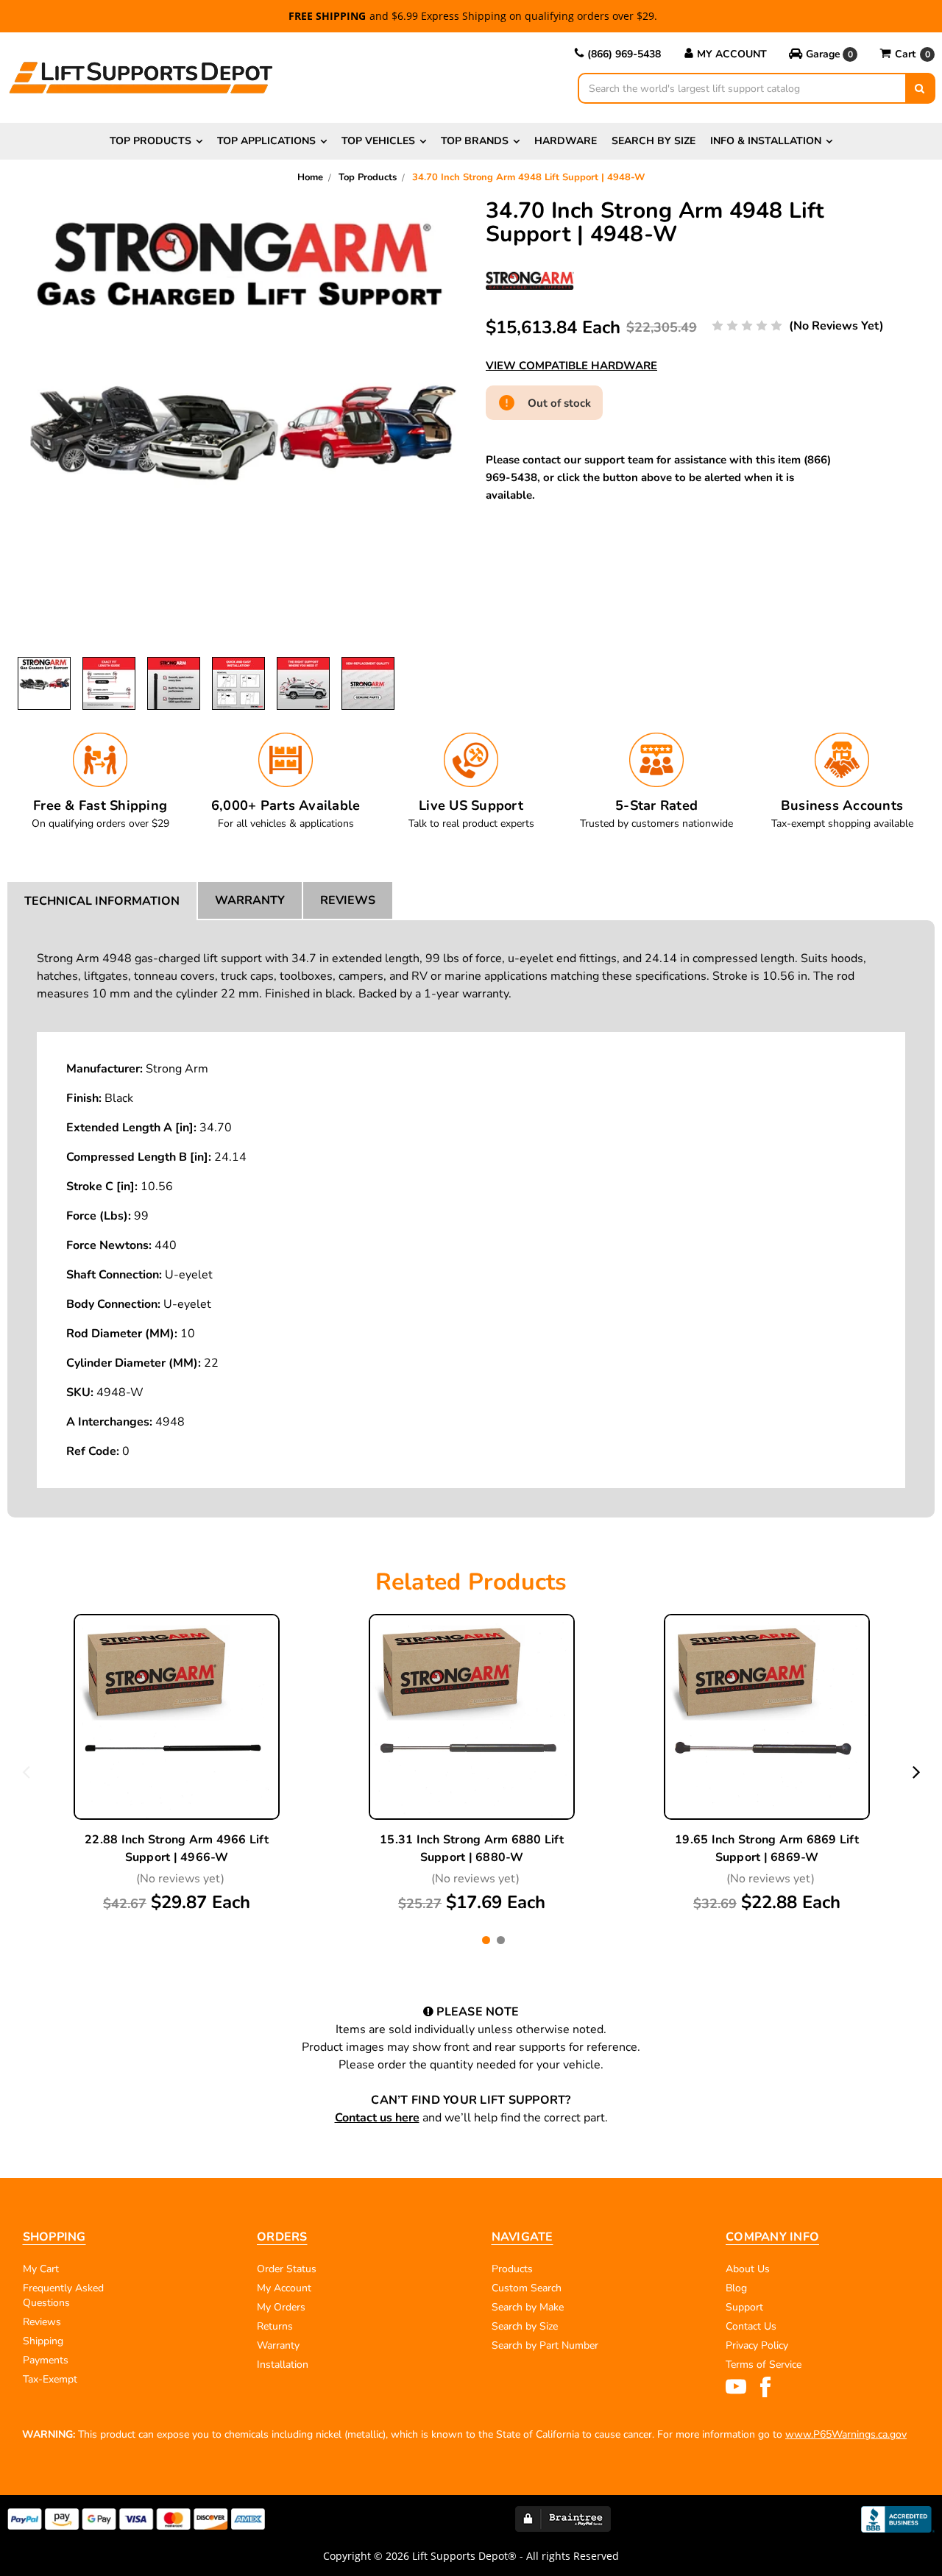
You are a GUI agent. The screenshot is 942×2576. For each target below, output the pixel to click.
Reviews (348, 900)
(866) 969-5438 (624, 54)
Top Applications (266, 141)
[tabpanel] (177, 1764)
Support (744, 2307)
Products (512, 2269)
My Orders (281, 2307)
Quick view (177, 1684)
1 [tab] (486, 1940)
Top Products (150, 141)
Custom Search (527, 2288)
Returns (275, 2326)
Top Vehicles (378, 141)
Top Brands (475, 141)
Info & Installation (766, 141)
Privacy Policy (757, 2345)
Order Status (287, 2269)
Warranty (250, 900)
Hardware (566, 141)
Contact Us (751, 2326)
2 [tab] (501, 1940)
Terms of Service (764, 2365)
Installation (283, 2365)
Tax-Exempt (50, 2379)
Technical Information (102, 901)
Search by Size (654, 141)
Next (917, 1771)
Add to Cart (177, 1753)
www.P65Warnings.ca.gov (846, 2434)
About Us (748, 2269)
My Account (732, 54)
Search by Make (528, 2307)
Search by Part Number (545, 2345)
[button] (823, 54)
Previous (26, 1771)
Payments (46, 2360)
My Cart (41, 2269)
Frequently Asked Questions (63, 2295)
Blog (736, 2288)
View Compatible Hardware (571, 366)
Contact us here (377, 2118)
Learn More (177, 1718)
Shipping (43, 2341)
